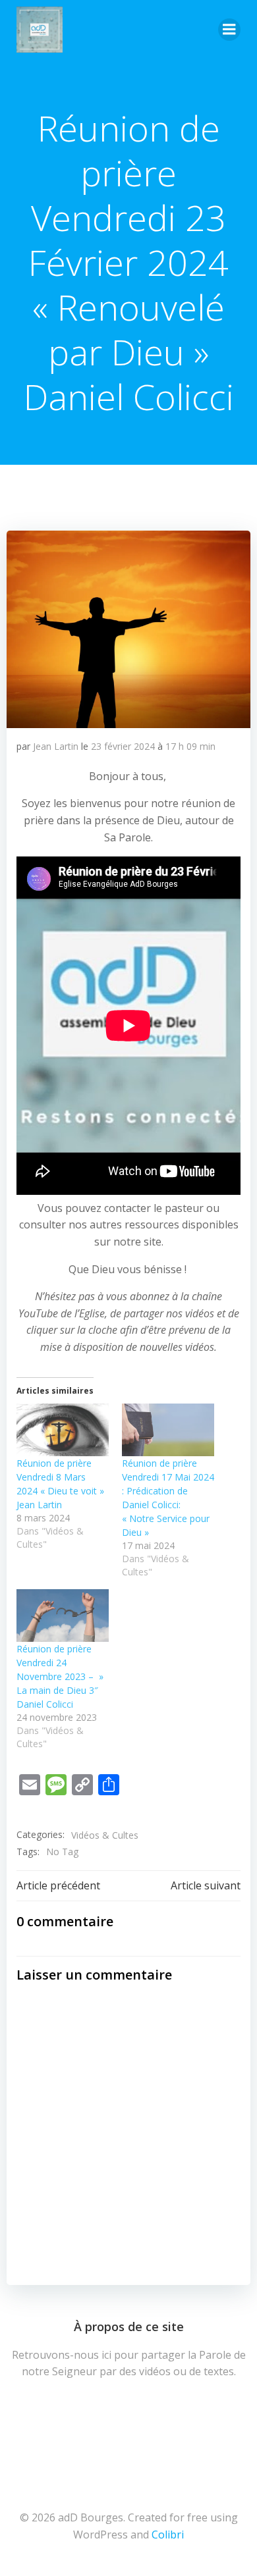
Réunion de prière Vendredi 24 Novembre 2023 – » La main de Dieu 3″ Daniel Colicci (60, 1676)
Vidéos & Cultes (105, 1835)
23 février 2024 (123, 746)
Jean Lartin (56, 746)
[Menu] (229, 30)
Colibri (168, 2535)
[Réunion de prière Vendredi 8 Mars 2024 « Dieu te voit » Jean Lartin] (63, 1430)
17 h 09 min (190, 746)
